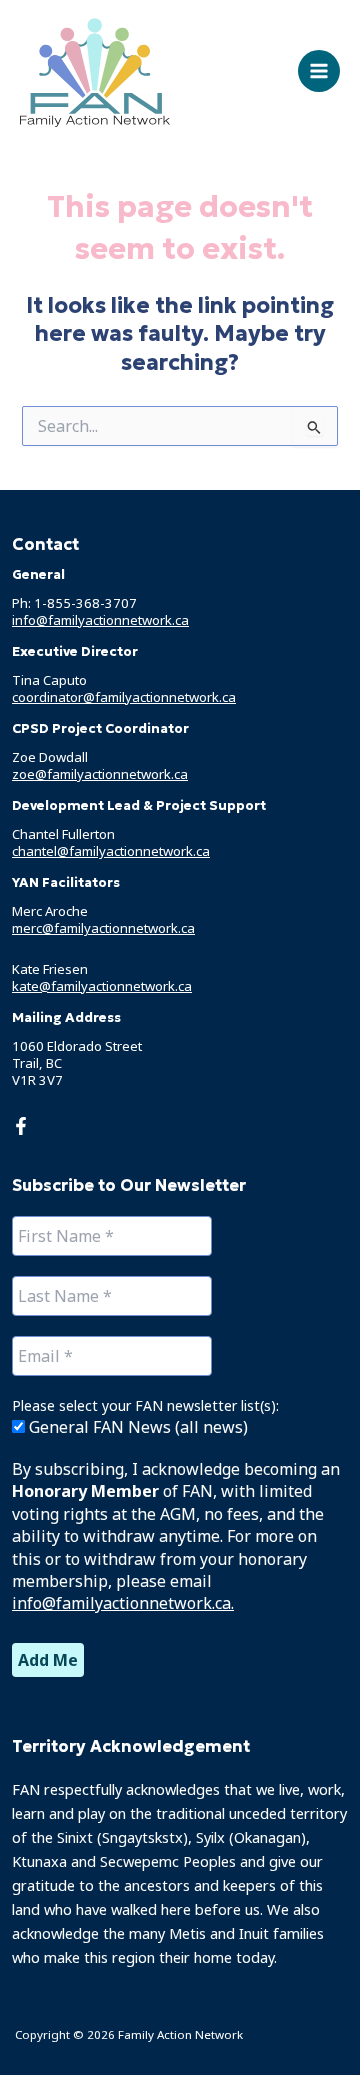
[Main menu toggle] (319, 71)
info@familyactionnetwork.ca (100, 620)
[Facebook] (21, 1126)
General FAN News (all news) (136, 1427)
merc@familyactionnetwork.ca (103, 928)
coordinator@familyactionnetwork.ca (124, 697)
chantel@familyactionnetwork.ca (111, 851)
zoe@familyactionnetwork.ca (100, 774)
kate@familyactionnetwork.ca (102, 986)
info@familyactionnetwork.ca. (123, 1603)
